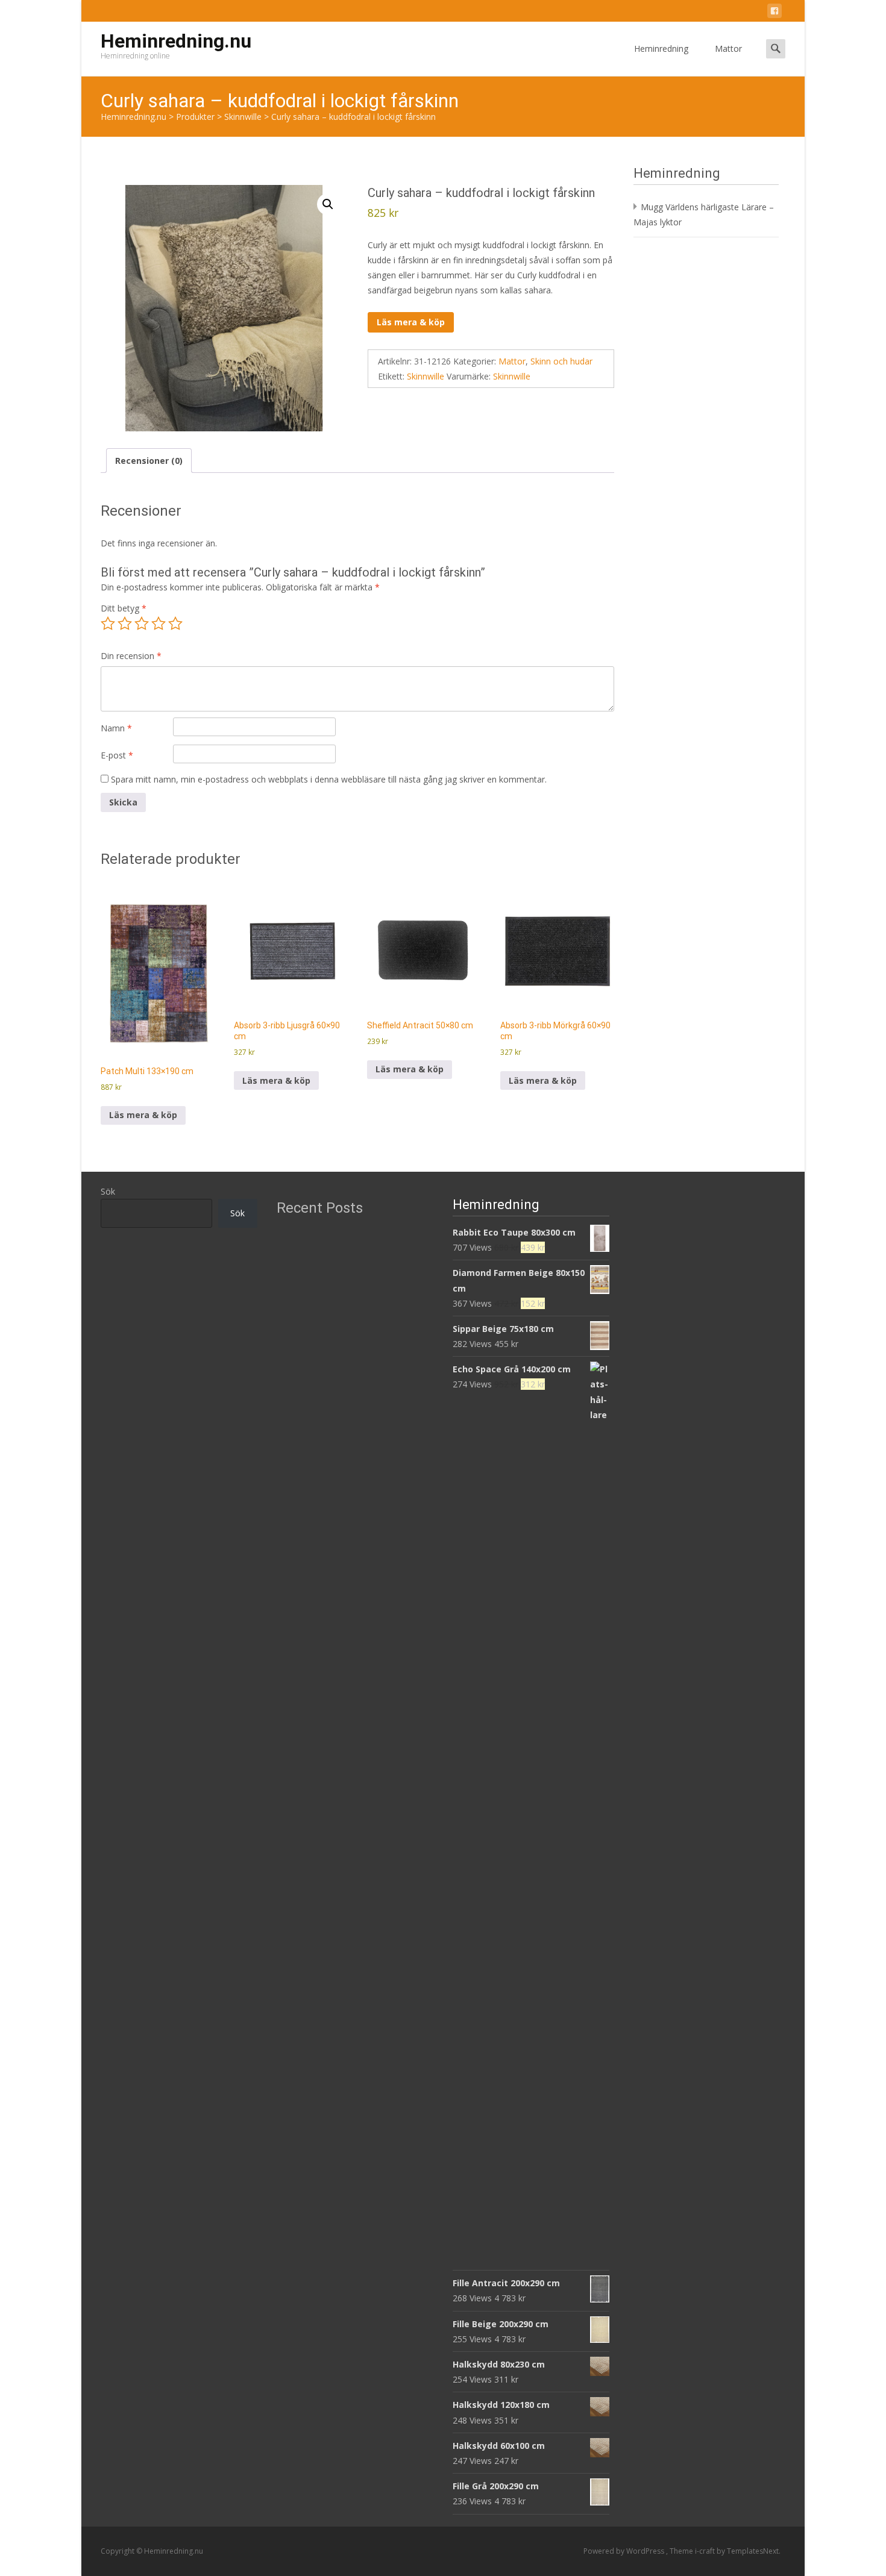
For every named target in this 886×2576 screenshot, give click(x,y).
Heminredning (661, 48)
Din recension (131, 656)
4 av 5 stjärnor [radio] (159, 624)
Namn (116, 728)
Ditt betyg (124, 608)
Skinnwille (426, 376)
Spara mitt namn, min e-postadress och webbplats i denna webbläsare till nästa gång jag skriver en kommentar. (329, 779)
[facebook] (774, 13)
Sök (108, 1191)
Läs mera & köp (411, 322)
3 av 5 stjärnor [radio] (142, 624)
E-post (117, 755)
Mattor (728, 48)
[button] (328, 204)
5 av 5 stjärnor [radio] (175, 624)
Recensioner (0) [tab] (149, 461)
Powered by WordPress (625, 2551)
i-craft (706, 2551)
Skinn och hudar (561, 361)
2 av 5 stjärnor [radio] (125, 624)
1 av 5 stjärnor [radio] (108, 624)
